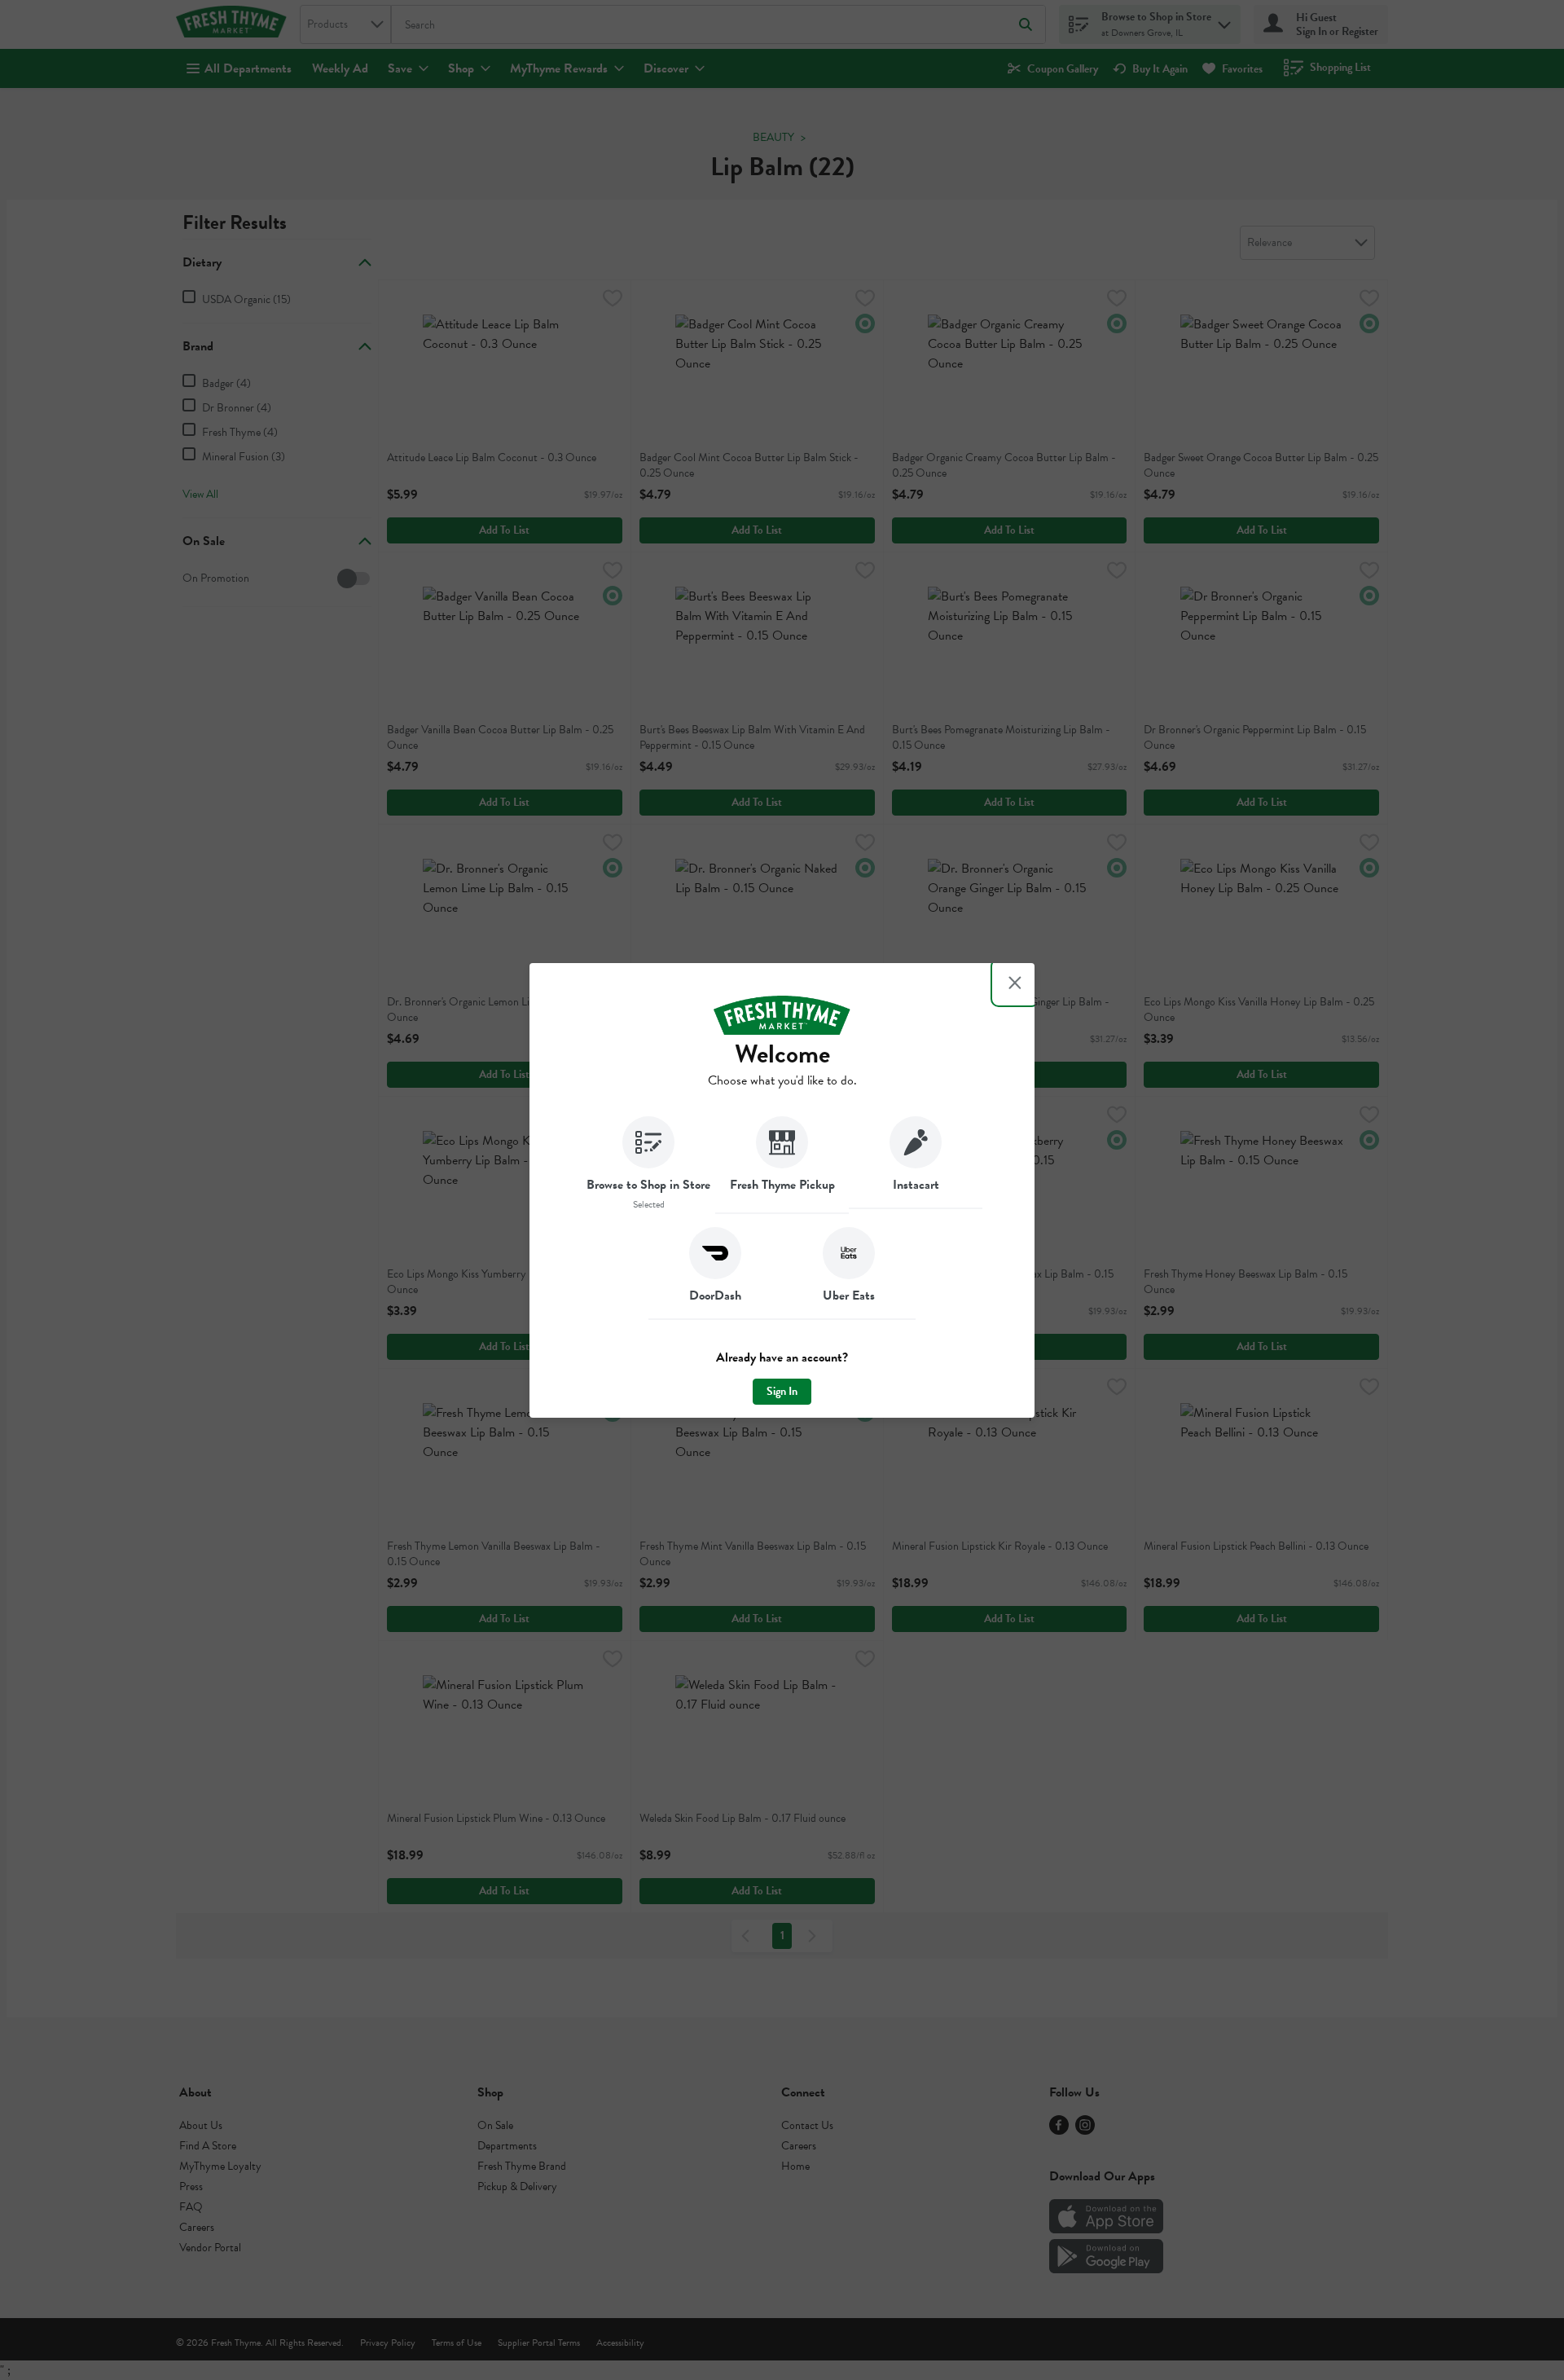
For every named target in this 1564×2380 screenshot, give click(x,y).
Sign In (782, 1391)
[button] (648, 1165)
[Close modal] (1015, 983)
